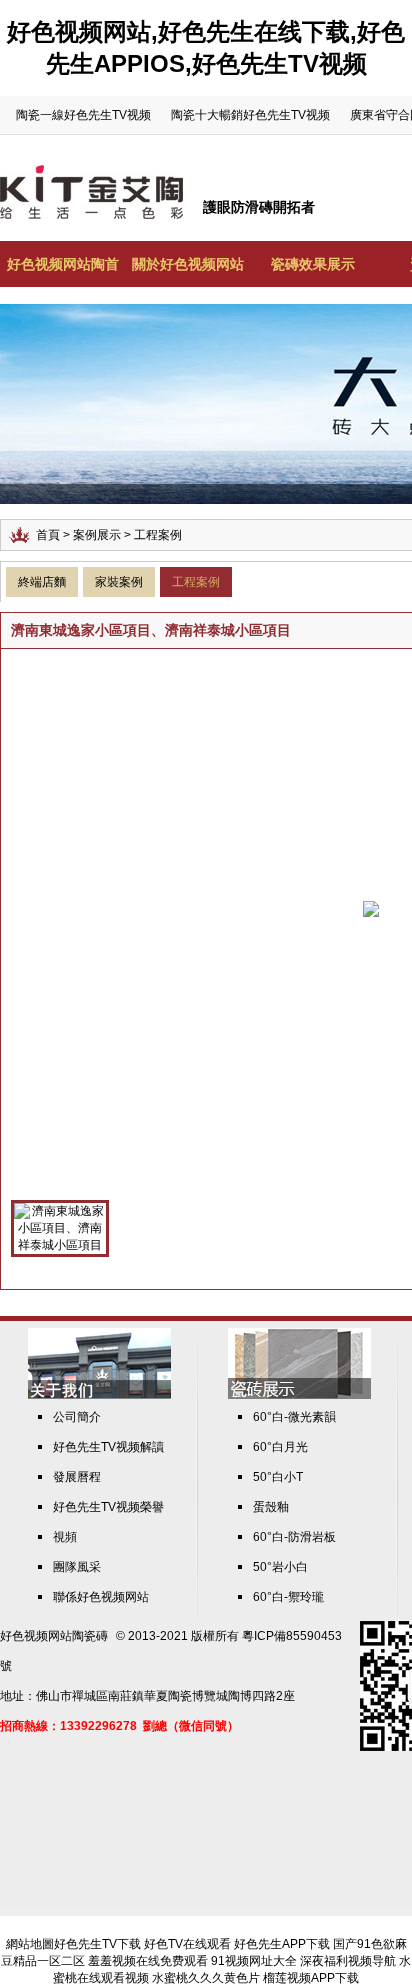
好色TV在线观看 (187, 1944)
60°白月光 (280, 1447)
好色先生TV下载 (97, 1944)
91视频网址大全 (254, 1961)
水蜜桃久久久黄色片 (206, 1978)
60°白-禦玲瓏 (288, 1597)
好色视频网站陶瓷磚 (54, 1636)
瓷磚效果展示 (313, 264)
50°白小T (278, 1477)
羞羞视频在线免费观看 (148, 1961)
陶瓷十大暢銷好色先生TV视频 (250, 115)
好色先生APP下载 (282, 1944)
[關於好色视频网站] (99, 1395)
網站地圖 (30, 1944)
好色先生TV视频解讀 (108, 1447)
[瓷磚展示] (299, 1395)
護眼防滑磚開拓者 (259, 207)
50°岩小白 (280, 1567)
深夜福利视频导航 (348, 1961)
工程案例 (196, 582)
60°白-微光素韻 (294, 1417)
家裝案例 (119, 582)
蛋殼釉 (271, 1507)
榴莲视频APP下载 (311, 1978)
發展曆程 (77, 1477)
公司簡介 (77, 1417)
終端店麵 (42, 582)
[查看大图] (371, 908)
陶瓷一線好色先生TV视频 (83, 115)
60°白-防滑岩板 (294, 1537)
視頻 (65, 1537)
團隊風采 (77, 1567)
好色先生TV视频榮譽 (108, 1507)
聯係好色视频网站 (101, 1597)
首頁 (48, 535)
